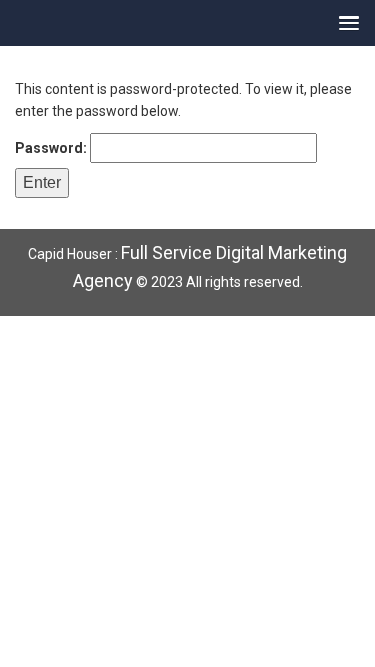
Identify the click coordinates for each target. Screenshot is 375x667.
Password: (52, 148)
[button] (344, 22)
